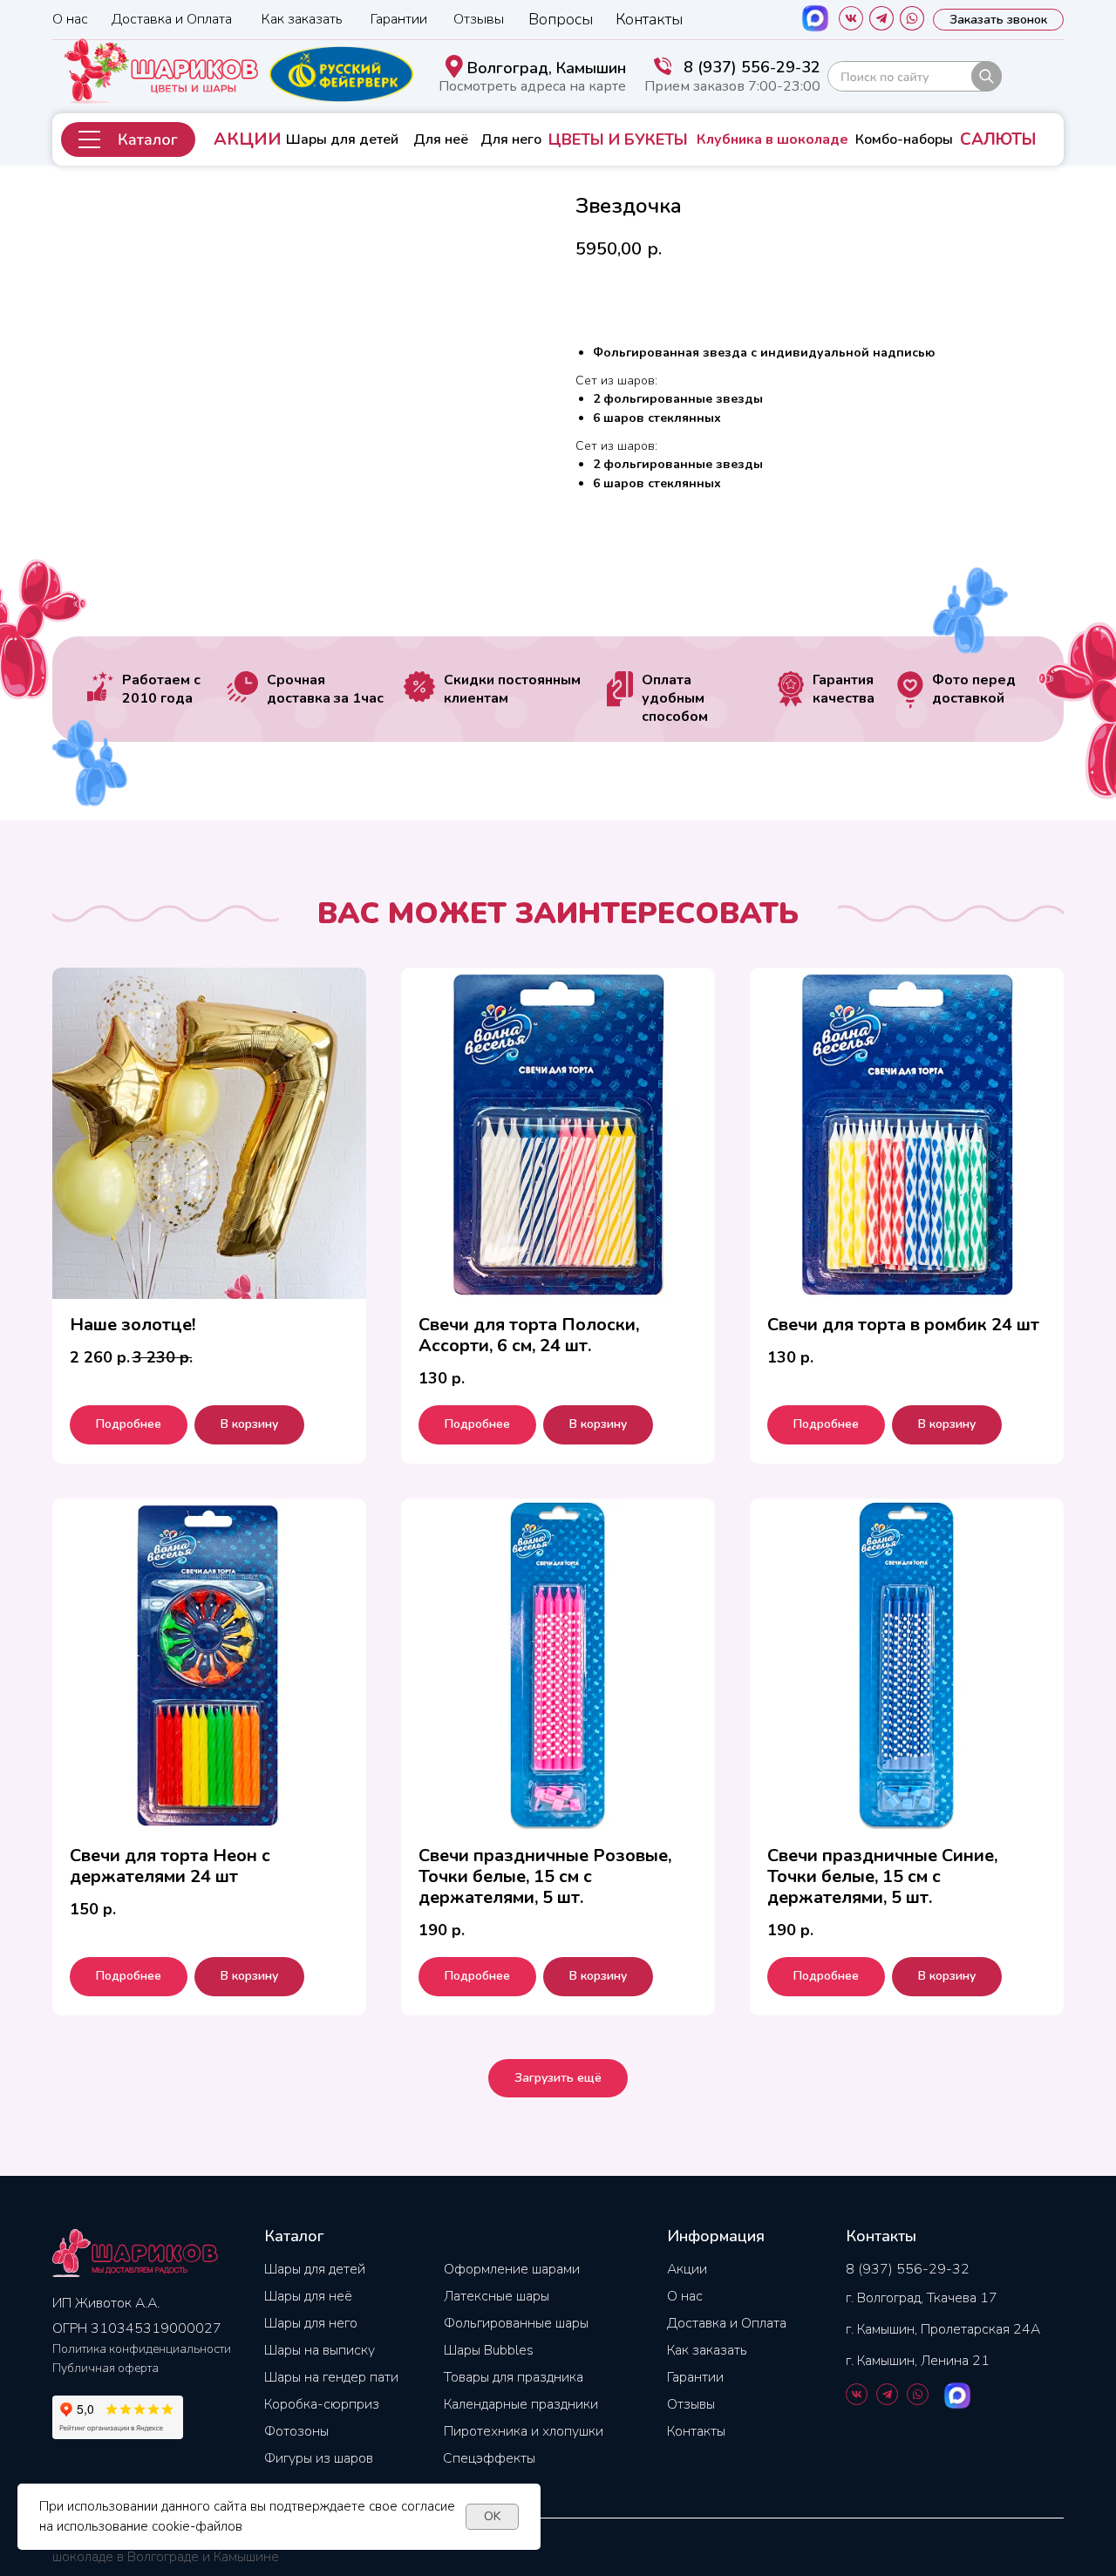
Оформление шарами (512, 2269)
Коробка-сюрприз (322, 2404)
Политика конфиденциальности (142, 2349)
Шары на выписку (320, 2350)
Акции (687, 2269)
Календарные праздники (521, 2404)
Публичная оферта (105, 2368)
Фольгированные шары (516, 2323)
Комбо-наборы (904, 139)
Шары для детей (342, 139)
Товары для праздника (514, 2377)
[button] (128, 139)
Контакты (649, 19)
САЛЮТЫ (998, 139)
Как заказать (302, 19)
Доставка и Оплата (172, 19)
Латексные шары (497, 2296)
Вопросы (561, 19)
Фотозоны (296, 2431)
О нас (70, 19)
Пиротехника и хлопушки (524, 2431)
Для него (511, 139)
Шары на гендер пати (331, 2377)
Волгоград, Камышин (547, 68)
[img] (915, 76)
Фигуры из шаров (319, 2458)
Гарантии (399, 19)
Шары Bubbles (489, 2350)
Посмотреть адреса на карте (532, 86)
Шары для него (311, 2323)
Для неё (441, 139)
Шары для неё (308, 2296)
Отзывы (479, 19)
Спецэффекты (489, 2458)
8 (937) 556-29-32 (752, 67)
